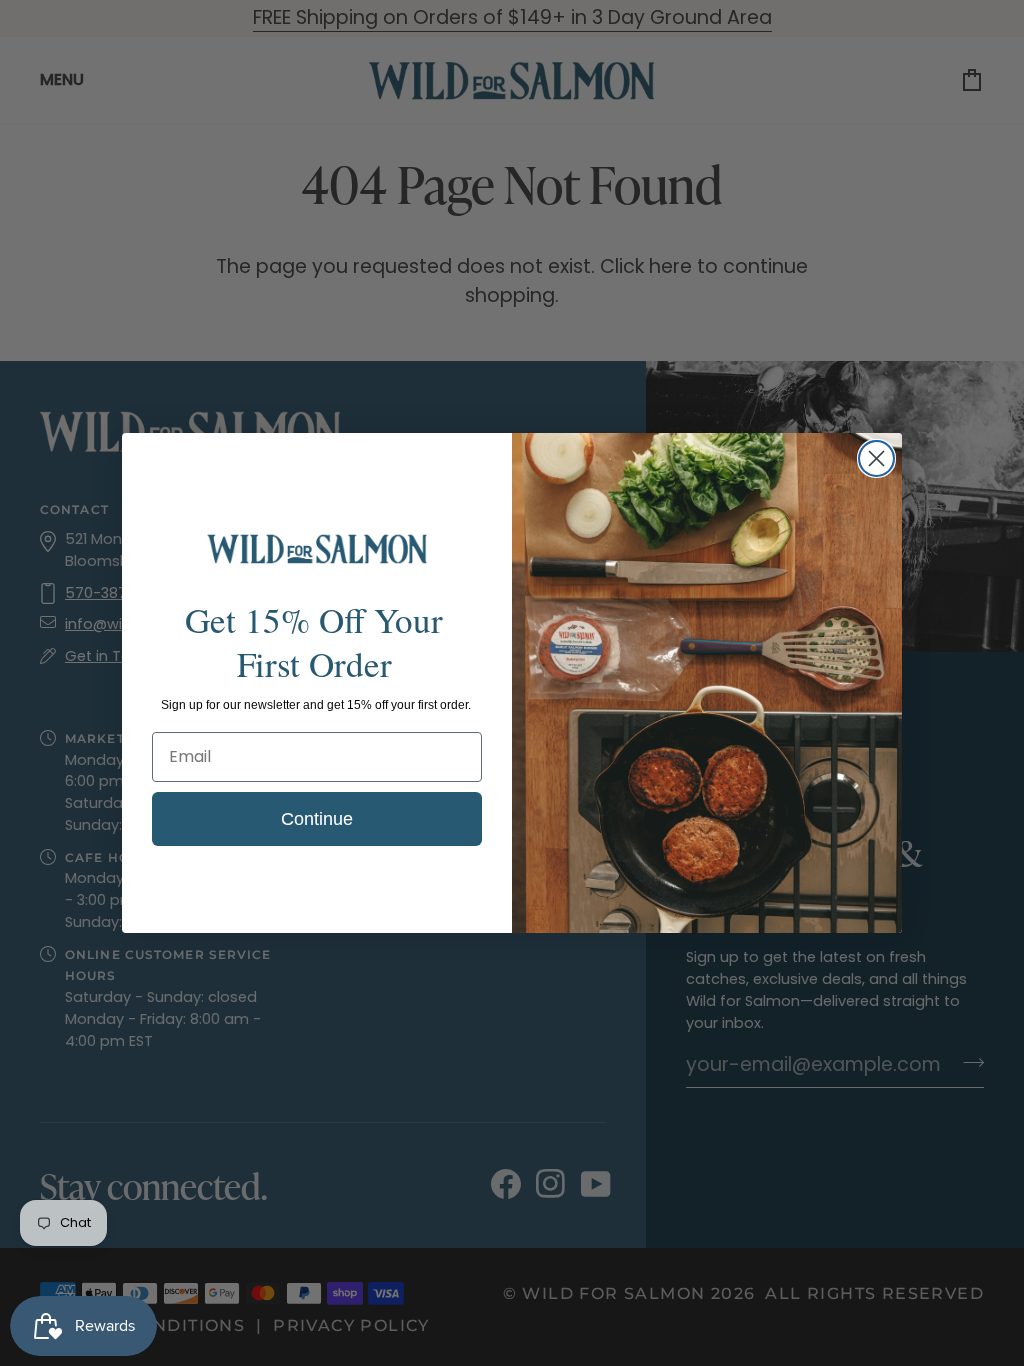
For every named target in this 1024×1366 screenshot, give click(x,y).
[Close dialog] (876, 458)
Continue (317, 819)
